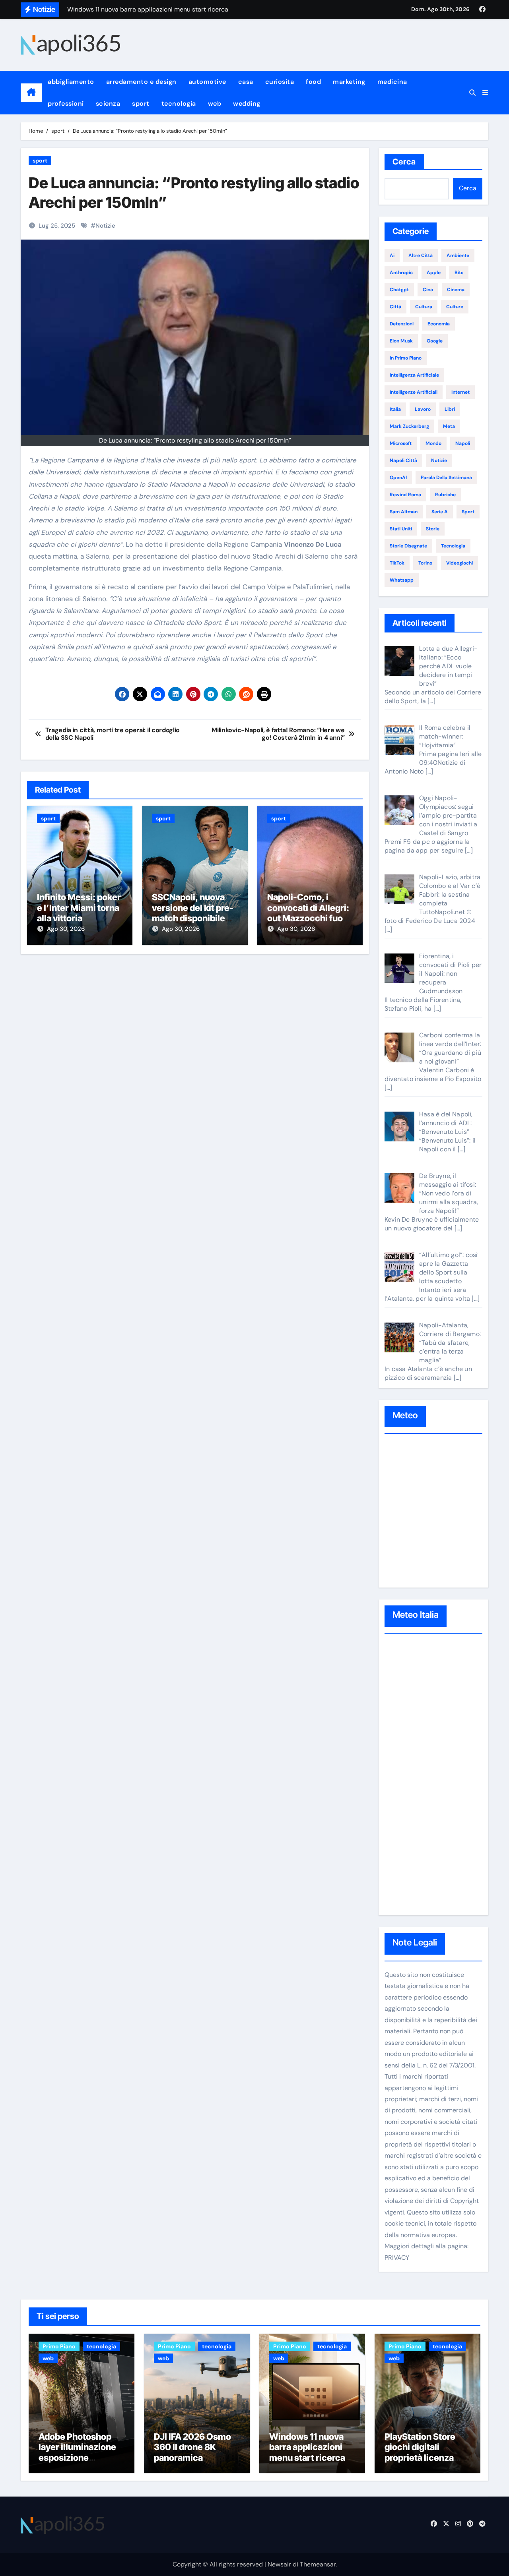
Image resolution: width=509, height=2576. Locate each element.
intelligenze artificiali (414, 392)
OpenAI (398, 478)
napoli (463, 443)
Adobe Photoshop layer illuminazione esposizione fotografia (77, 2452)
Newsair (279, 2564)
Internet (460, 392)
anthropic (401, 273)
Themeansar (318, 2564)
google (435, 341)
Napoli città (403, 460)
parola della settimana (446, 478)
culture (455, 307)
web (215, 103)
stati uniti (401, 529)
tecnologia (179, 103)
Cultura (424, 307)
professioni (66, 103)
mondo (433, 443)
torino (425, 563)
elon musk (401, 341)
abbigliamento (71, 82)
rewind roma (405, 495)
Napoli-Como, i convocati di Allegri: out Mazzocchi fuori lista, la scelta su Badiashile (308, 918)
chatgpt (399, 290)
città (395, 307)
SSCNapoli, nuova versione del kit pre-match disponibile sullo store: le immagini (193, 918)
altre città (421, 255)
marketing (349, 82)
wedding (247, 103)
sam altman (404, 512)
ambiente (458, 255)
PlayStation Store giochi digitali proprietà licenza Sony (420, 2452)
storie (433, 529)
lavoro (423, 409)
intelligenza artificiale (414, 375)
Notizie (105, 226)
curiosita (280, 82)
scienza (108, 103)
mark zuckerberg (409, 426)
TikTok (397, 563)
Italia (395, 409)
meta (449, 426)
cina (428, 290)
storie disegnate (408, 546)
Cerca (404, 162)
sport (141, 103)
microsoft (401, 443)
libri (450, 409)
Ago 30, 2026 (66, 929)
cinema (456, 290)
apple (434, 273)
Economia (439, 324)
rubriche (445, 495)
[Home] (31, 93)
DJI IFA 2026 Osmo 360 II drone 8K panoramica (192, 2447)
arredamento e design (141, 82)
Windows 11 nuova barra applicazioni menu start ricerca (307, 2447)
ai (392, 255)
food (313, 82)
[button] (485, 93)
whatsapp (402, 580)
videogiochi (459, 563)
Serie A (440, 512)
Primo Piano (59, 2346)
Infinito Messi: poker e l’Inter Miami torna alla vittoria (79, 908)
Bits (459, 273)
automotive (207, 82)
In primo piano (406, 358)
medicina (392, 82)
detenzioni (402, 324)
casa (246, 82)
